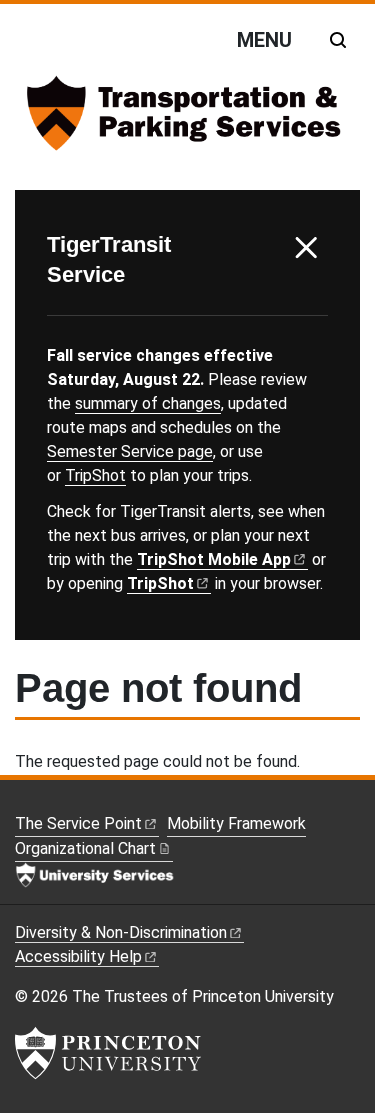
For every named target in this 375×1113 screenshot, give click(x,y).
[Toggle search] (338, 40)
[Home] (187, 121)
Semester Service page (130, 451)
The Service (78, 823)
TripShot (95, 475)
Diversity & (121, 932)
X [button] (306, 248)
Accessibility (78, 956)
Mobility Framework (236, 823)
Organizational (85, 848)
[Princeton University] (108, 1053)
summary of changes (148, 403)
